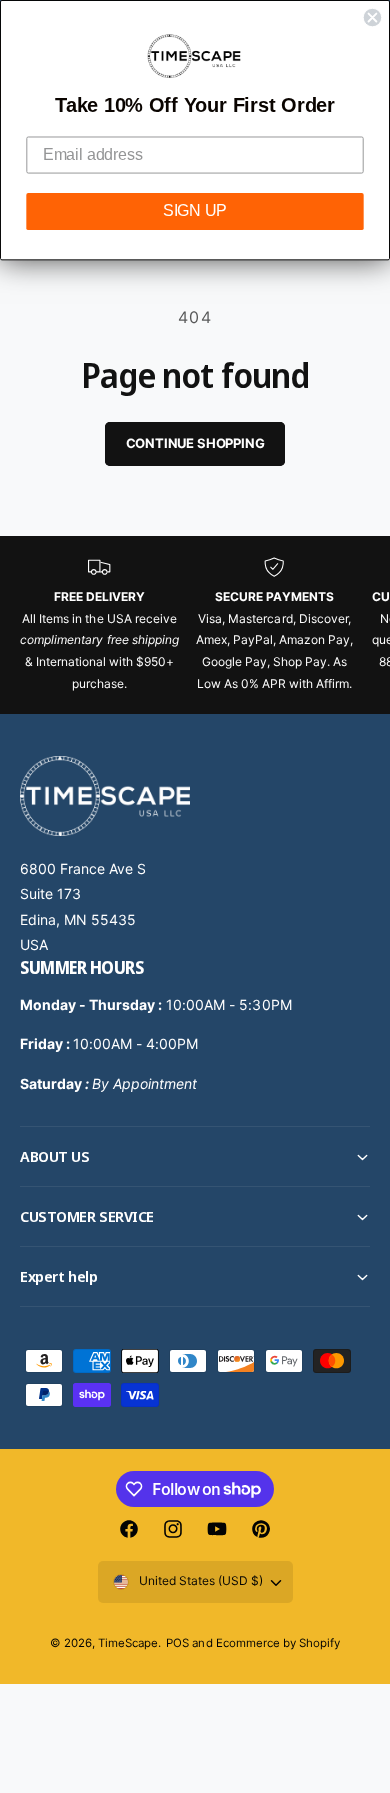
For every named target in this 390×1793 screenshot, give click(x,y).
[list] (195, 625)
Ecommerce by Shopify (278, 1643)
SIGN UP (195, 211)
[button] (195, 1156)
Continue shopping (195, 443)
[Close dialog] (373, 18)
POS (177, 1643)
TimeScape (128, 1643)
